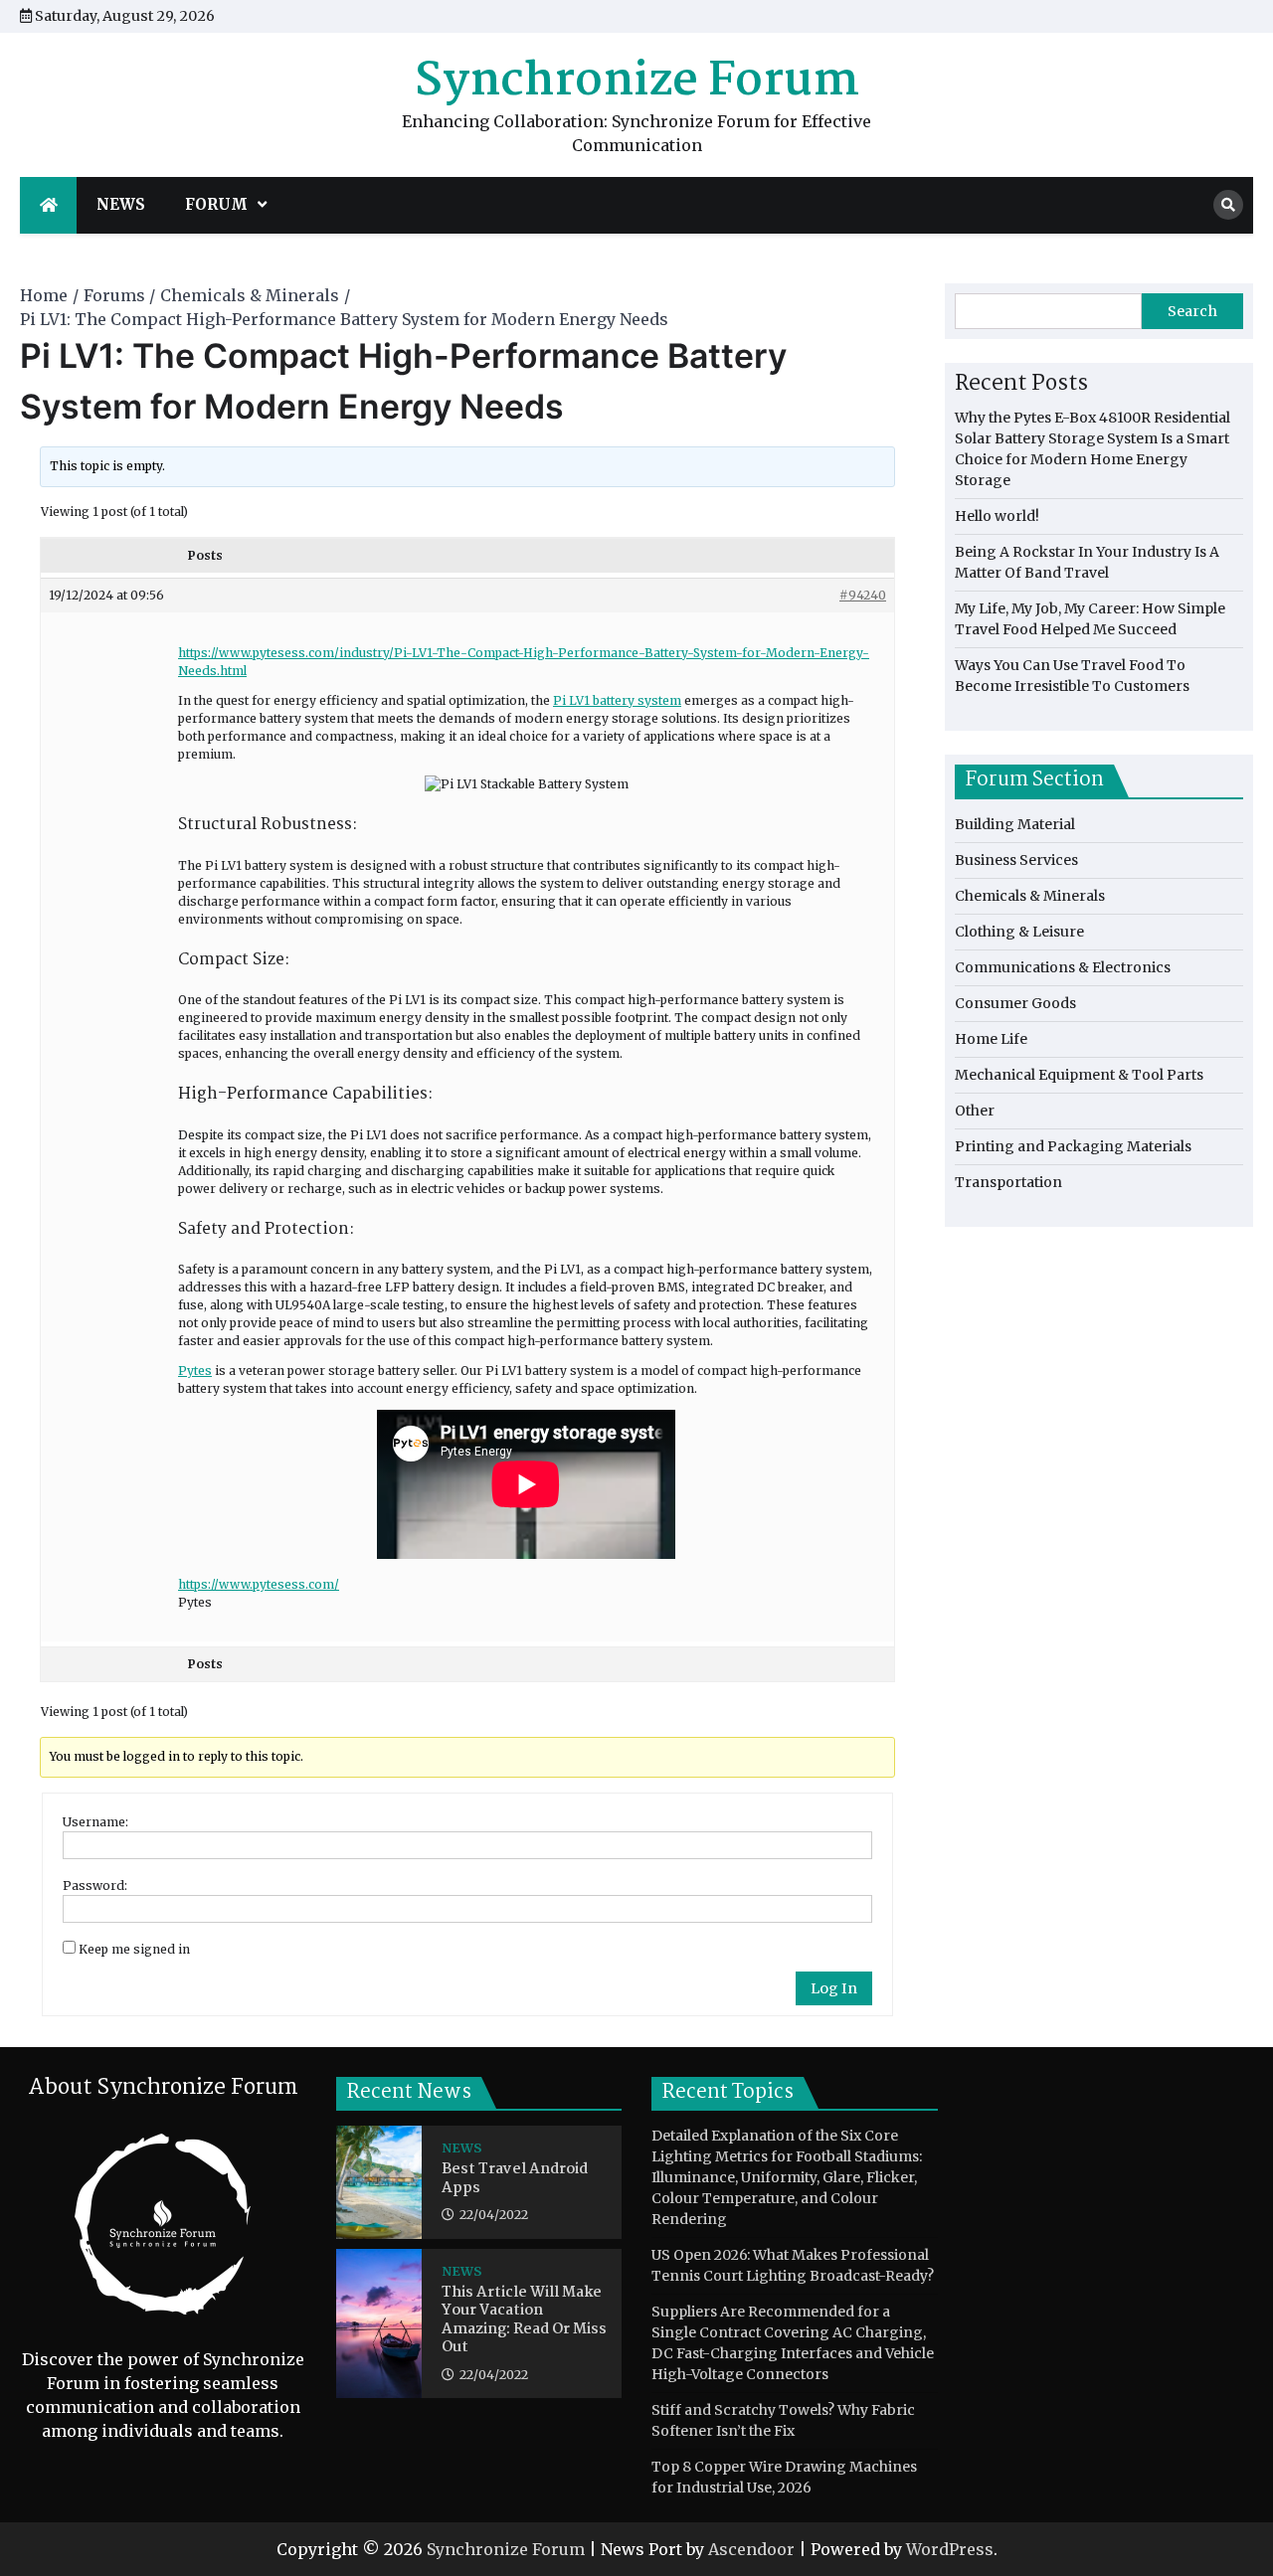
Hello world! (997, 516)
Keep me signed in (134, 1949)
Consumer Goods (1015, 1003)
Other (975, 1111)
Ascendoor (751, 2549)
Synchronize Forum (637, 82)
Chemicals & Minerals (1030, 896)
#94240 (863, 595)
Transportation (1008, 1182)
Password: (95, 1886)
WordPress (950, 2549)
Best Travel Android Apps (515, 2179)
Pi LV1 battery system (617, 700)
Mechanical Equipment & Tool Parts (1079, 1075)
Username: (95, 1822)
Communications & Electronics (1063, 967)
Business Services (1016, 860)
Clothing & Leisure (1019, 932)
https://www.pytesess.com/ (259, 1584)
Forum (216, 204)
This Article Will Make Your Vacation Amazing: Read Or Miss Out (524, 2320)
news (121, 204)
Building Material (1015, 824)
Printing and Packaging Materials (1073, 1146)
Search (1192, 311)
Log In (834, 1988)
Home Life (991, 1039)
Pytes (195, 1371)
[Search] (1228, 205)
